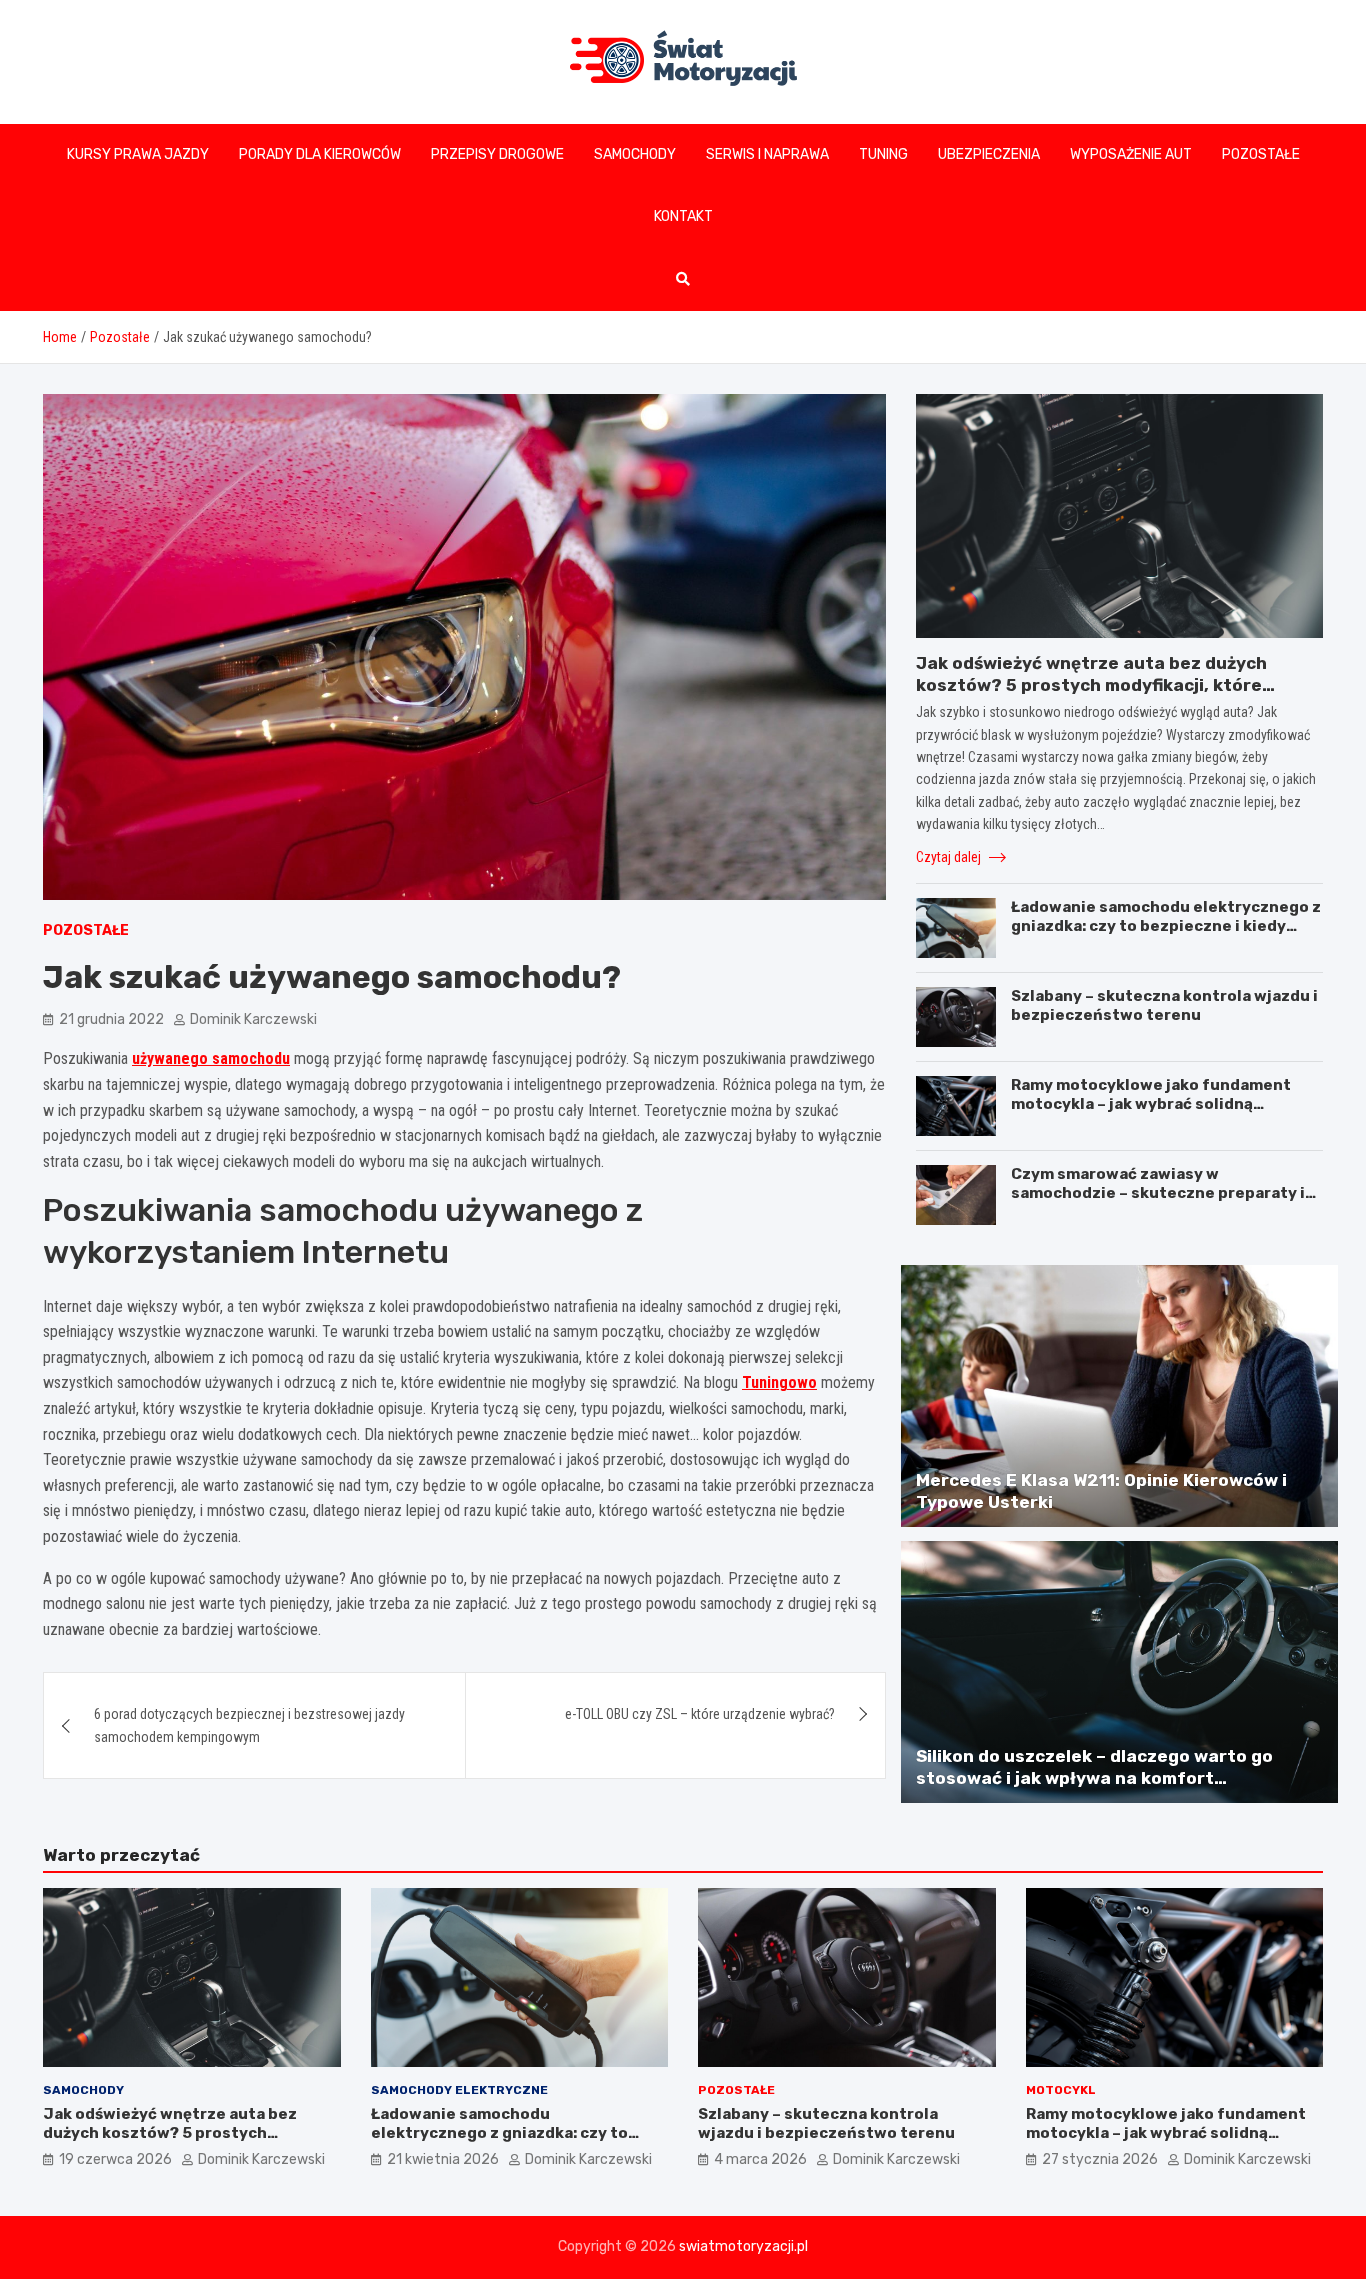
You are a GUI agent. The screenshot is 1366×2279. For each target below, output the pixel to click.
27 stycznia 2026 (1100, 2159)
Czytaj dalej (950, 857)
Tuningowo (779, 1382)
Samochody (635, 154)
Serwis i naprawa (767, 154)
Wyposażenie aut (1131, 154)
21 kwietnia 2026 (443, 2159)
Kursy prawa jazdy (138, 154)
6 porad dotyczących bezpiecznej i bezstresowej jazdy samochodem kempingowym (249, 1725)
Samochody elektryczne (459, 2090)
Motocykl (1061, 2090)
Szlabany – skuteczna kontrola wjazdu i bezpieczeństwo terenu (1164, 1006)
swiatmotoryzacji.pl (743, 2246)
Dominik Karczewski (253, 1019)
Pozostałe (1261, 154)
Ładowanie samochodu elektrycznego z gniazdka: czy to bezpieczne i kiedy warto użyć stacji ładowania (1166, 926)
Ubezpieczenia (989, 154)
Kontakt (683, 216)
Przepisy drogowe (497, 154)
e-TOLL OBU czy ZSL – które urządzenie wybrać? (700, 1714)
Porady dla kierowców (320, 154)
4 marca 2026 (760, 2159)
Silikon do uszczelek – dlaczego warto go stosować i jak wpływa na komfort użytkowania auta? (1094, 1778)
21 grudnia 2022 (111, 1019)
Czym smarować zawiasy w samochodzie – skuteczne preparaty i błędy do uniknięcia (1158, 1193)
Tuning (883, 154)
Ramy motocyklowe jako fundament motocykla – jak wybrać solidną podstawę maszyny (1151, 1104)
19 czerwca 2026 (115, 2159)
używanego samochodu (211, 1058)
